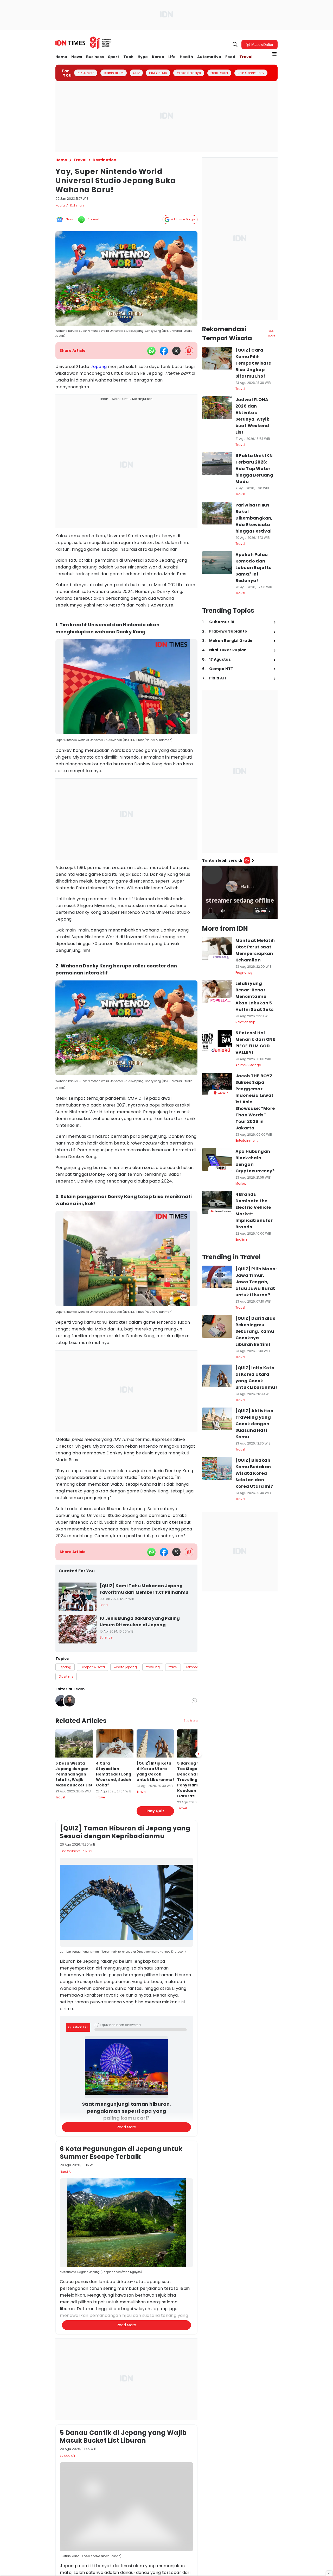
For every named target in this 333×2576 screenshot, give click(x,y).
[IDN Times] (84, 43)
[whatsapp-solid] (151, 351)
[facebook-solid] (164, 351)
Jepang (99, 367)
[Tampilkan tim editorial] (194, 1701)
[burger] (274, 54)
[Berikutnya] (198, 2036)
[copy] (189, 351)
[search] (235, 45)
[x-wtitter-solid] (176, 351)
